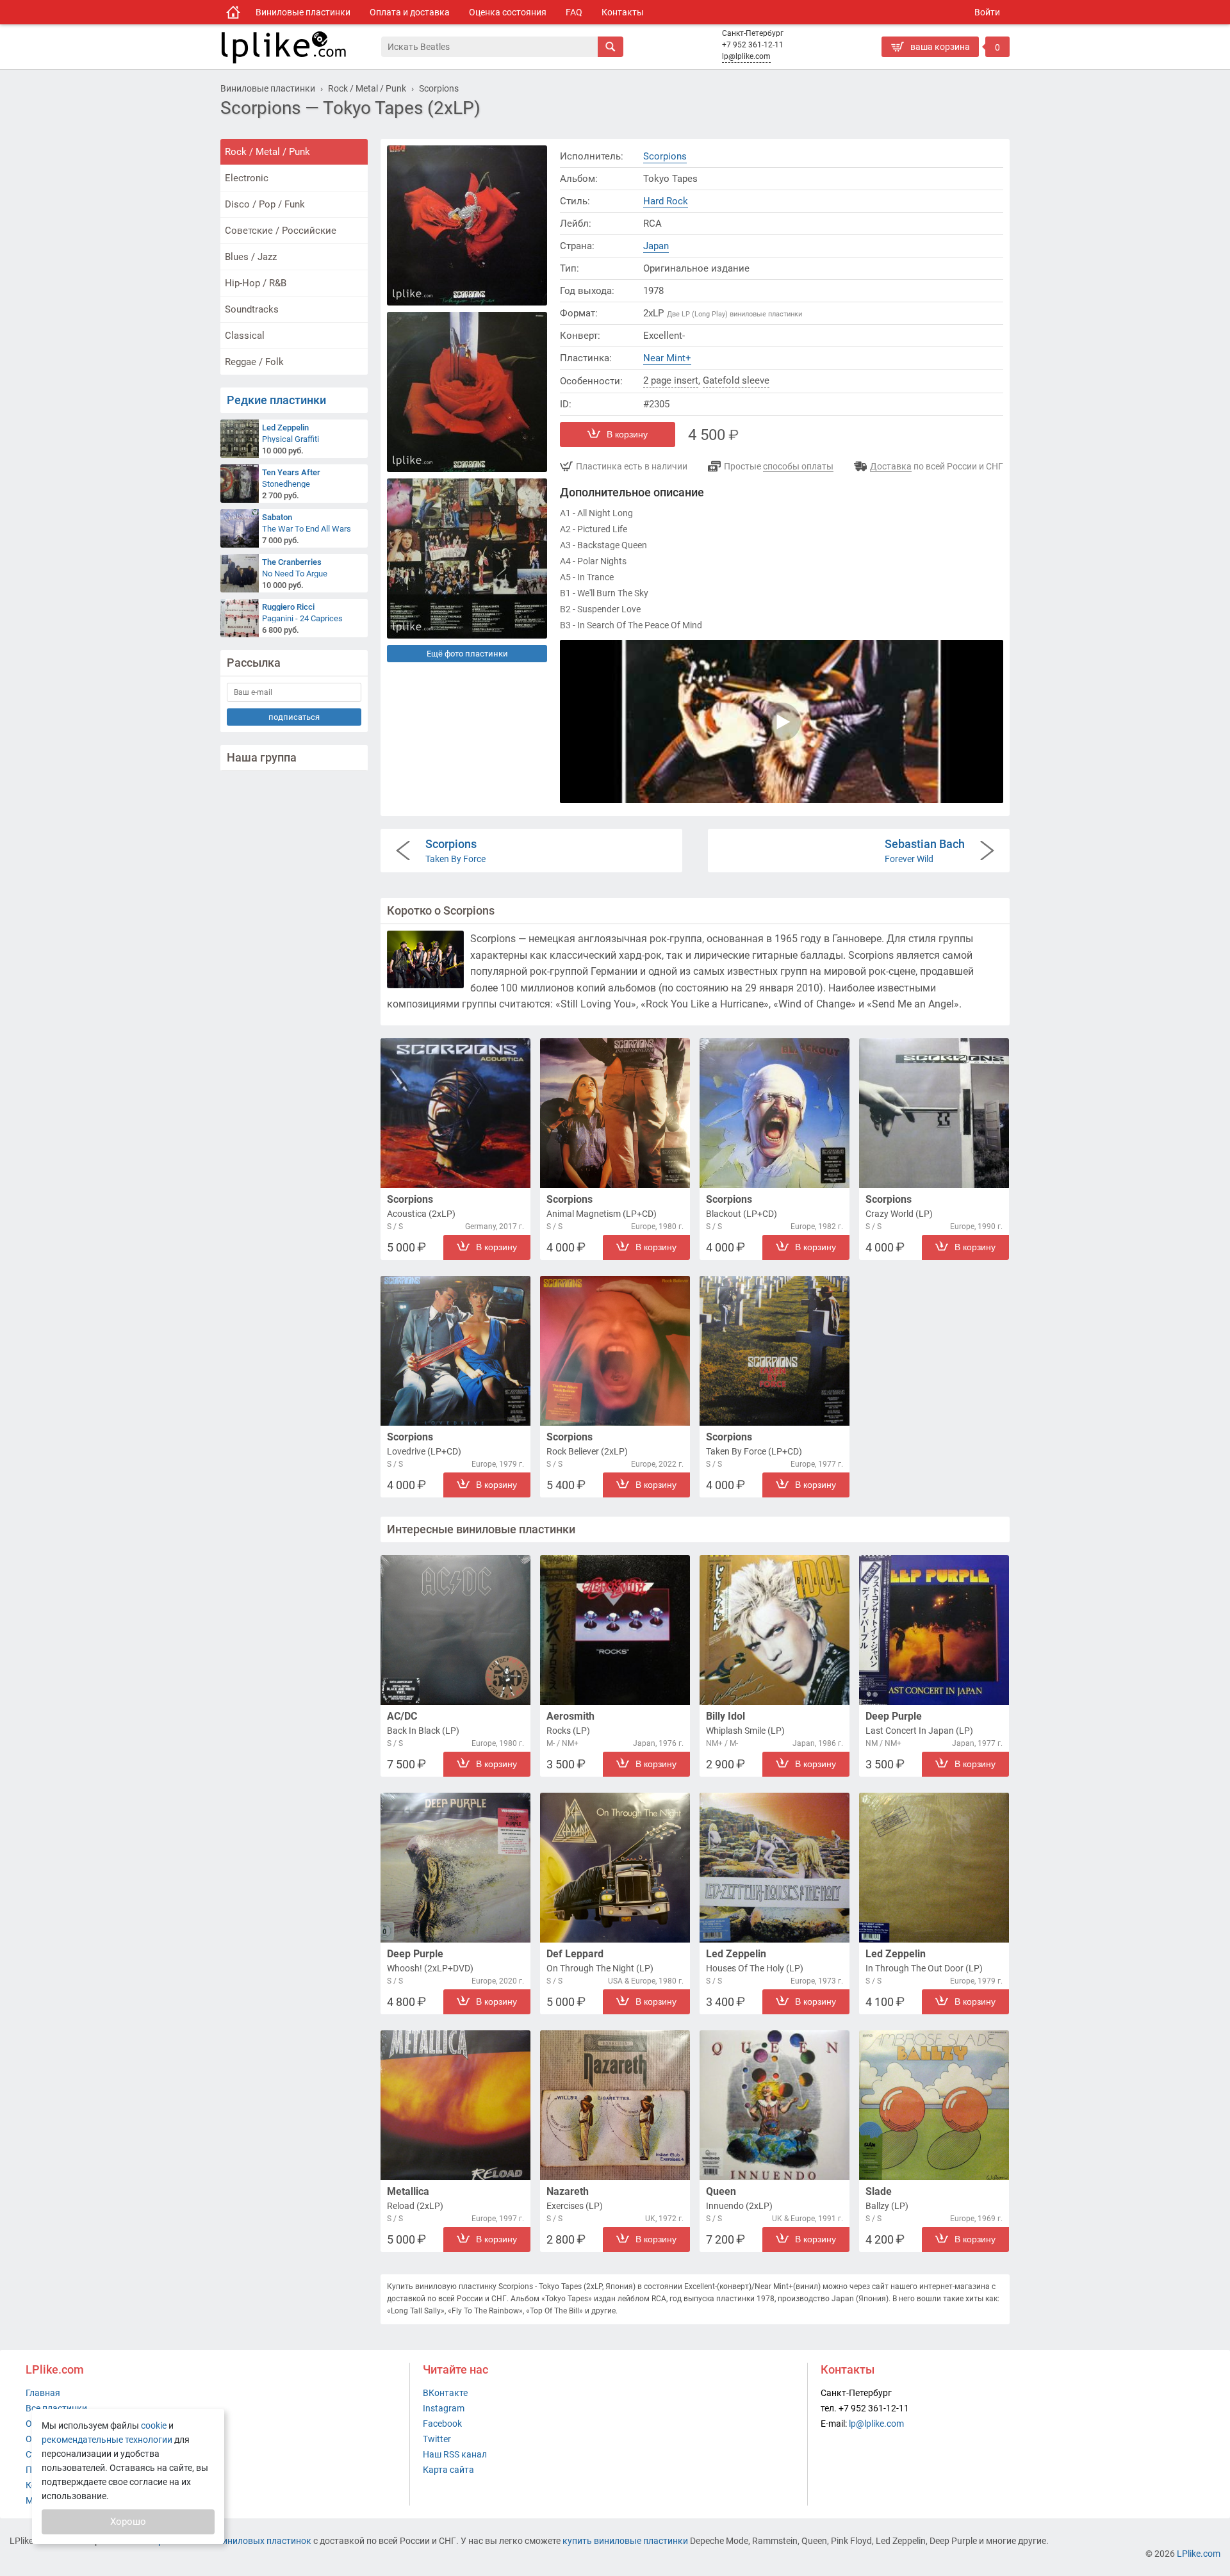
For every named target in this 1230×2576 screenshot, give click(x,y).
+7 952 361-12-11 (753, 45)
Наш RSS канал (455, 2454)
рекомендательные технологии (107, 2440)
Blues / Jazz (251, 257)
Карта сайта (448, 2470)
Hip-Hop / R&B (256, 283)
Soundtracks (252, 309)
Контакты (623, 12)
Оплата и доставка (410, 12)
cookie (154, 2425)
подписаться (294, 717)
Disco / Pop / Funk (265, 204)
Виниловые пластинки (303, 12)
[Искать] (611, 47)
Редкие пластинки (276, 400)
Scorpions (665, 156)
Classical (245, 336)
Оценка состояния (508, 12)
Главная (43, 2393)
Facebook (442, 2424)
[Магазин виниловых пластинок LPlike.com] (233, 12)
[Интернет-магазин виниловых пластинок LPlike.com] (300, 47)
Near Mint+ (667, 358)
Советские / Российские (281, 231)
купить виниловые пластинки (625, 2541)
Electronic (247, 178)
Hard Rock (666, 201)
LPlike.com (1199, 2554)
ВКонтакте (445, 2393)
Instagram (444, 2408)
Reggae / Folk (254, 362)
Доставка (891, 466)
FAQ (574, 12)
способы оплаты (798, 466)
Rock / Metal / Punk (267, 152)
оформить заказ (919, 67)
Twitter (437, 2439)
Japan (656, 246)
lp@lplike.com (746, 56)
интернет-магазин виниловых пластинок (225, 2541)
